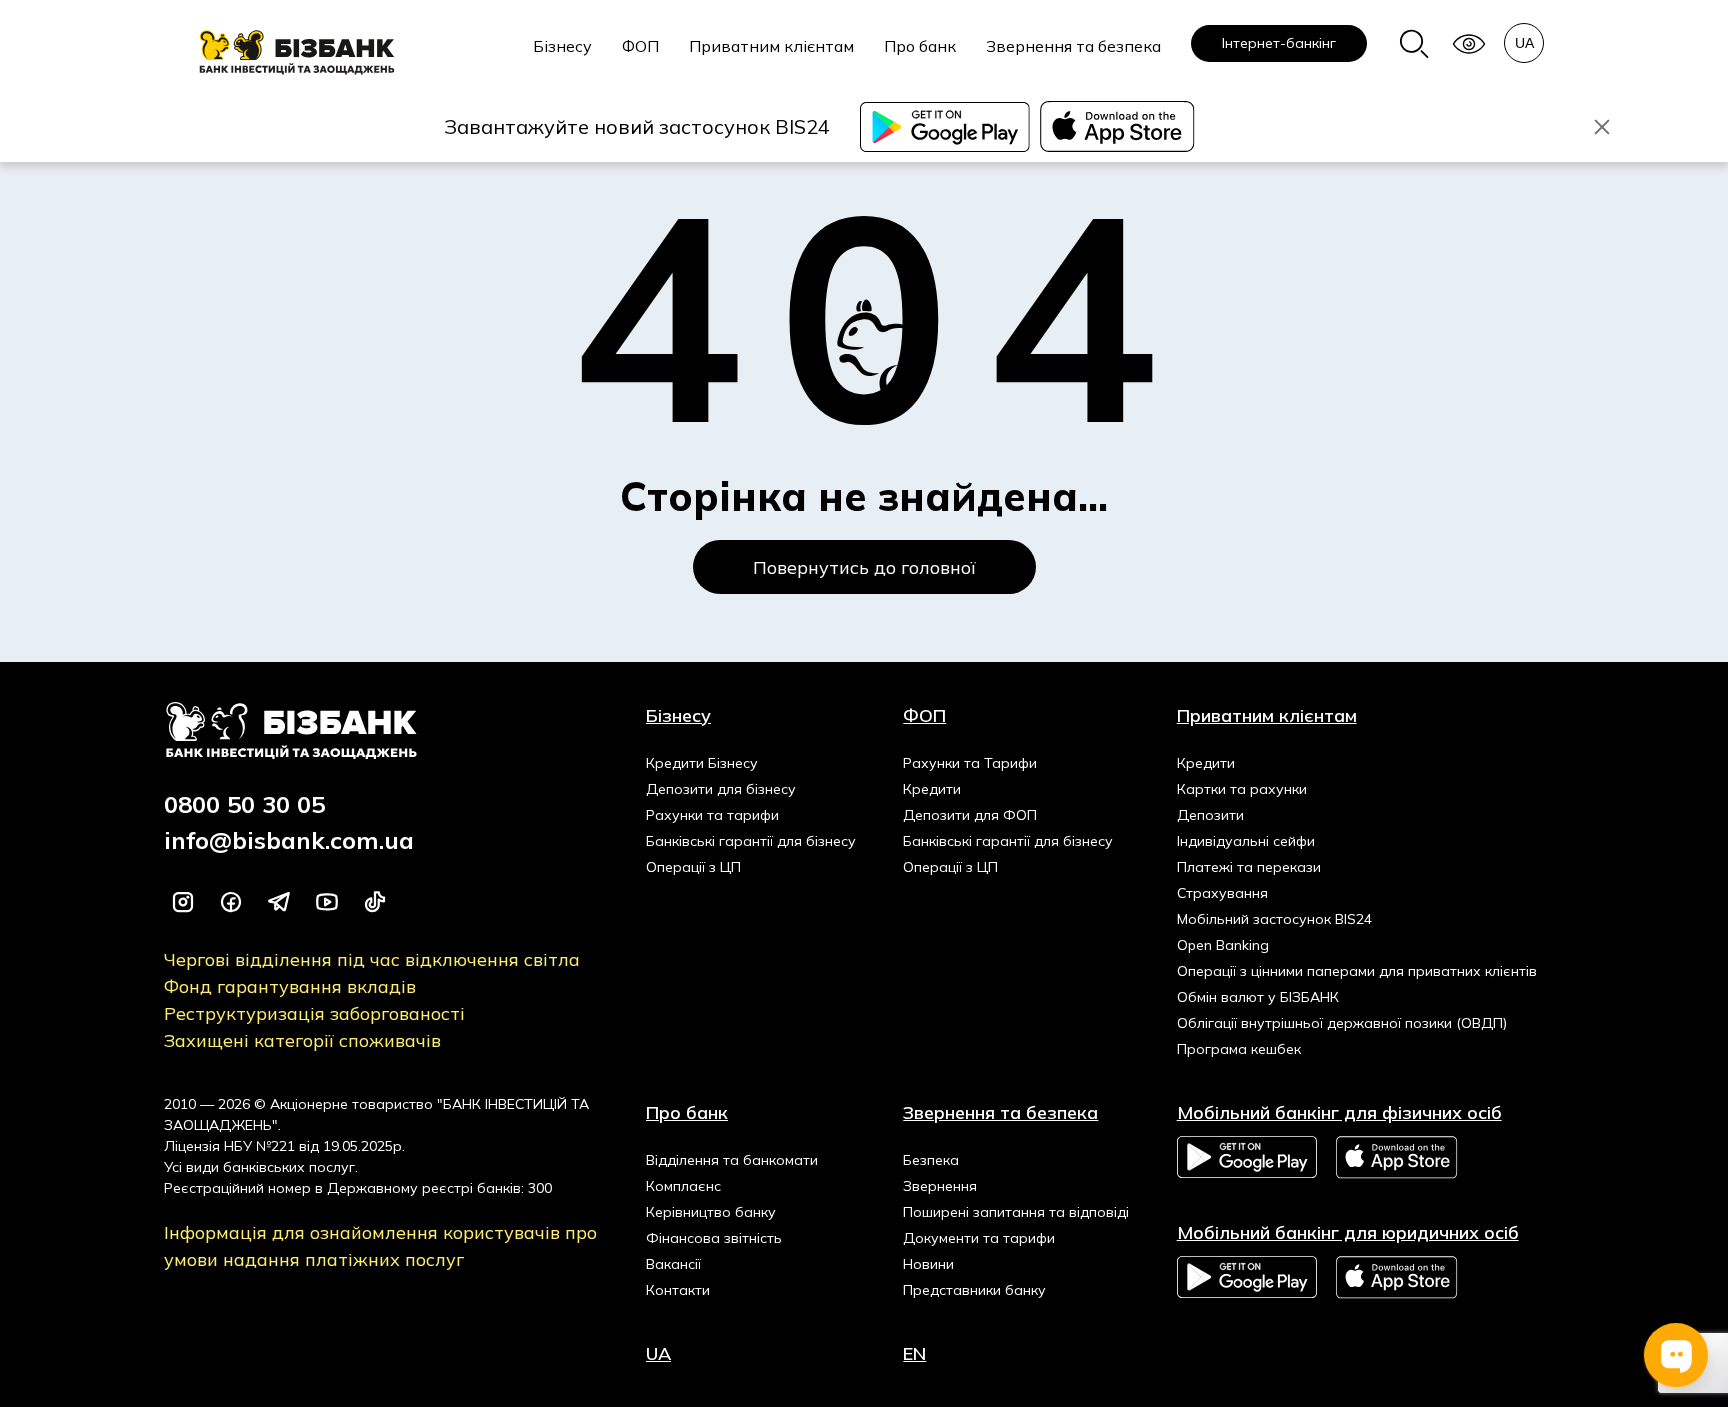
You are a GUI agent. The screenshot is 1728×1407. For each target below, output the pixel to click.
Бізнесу (562, 46)
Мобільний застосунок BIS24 (1274, 919)
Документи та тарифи (979, 1238)
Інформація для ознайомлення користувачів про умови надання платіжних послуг (380, 1246)
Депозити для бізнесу (721, 789)
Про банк (920, 46)
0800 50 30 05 (244, 804)
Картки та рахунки (1242, 789)
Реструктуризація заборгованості (314, 1013)
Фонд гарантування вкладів (290, 986)
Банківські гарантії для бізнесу (751, 841)
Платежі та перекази (1249, 867)
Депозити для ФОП (970, 815)
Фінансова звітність (714, 1238)
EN (914, 1353)
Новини (928, 1264)
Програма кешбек (1239, 1049)
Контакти (678, 1290)
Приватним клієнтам (771, 46)
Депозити (1210, 815)
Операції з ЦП (693, 867)
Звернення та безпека (1073, 46)
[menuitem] (562, 57)
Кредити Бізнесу (702, 763)
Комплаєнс (683, 1186)
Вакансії (673, 1264)
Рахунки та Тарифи (970, 763)
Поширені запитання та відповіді (1016, 1212)
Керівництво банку (711, 1212)
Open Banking (1223, 945)
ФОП (640, 46)
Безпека (931, 1160)
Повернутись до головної (864, 567)
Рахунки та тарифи (712, 815)
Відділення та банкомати (732, 1160)
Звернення (940, 1186)
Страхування (1222, 893)
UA (658, 1353)
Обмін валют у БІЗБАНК (1258, 997)
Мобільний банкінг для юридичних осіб (1348, 1232)
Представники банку (974, 1290)
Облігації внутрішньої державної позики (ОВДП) (1342, 1023)
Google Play (1247, 1157)
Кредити (932, 789)
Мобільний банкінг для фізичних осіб (1339, 1112)
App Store (1398, 1157)
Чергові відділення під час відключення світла (372, 959)
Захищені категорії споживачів (302, 1040)
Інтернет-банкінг (1279, 43)
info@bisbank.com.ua (289, 840)
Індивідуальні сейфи (1246, 841)
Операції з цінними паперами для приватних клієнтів (1357, 971)
